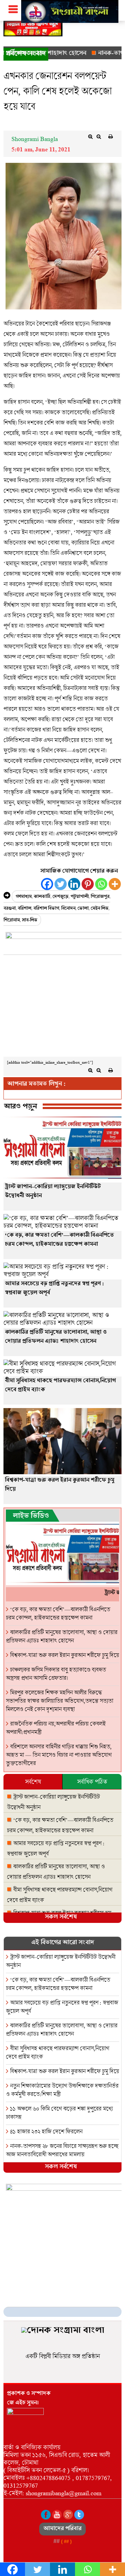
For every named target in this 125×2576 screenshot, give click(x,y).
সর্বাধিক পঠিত (92, 1782)
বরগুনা (10, 909)
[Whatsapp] (101, 884)
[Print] (110, 137)
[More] (115, 884)
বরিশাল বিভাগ (46, 909)
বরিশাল (24, 909)
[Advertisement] (62, 1008)
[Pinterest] (88, 884)
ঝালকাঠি (42, 897)
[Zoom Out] (99, 137)
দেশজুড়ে (60, 897)
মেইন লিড (99, 909)
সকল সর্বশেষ (61, 1918)
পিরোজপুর (100, 897)
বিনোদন (68, 909)
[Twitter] (61, 884)
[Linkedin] (74, 884)
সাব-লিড (30, 921)
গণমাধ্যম (24, 897)
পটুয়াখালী (80, 897)
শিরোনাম (12, 921)
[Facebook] (47, 884)
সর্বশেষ (33, 1782)
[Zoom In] (90, 137)
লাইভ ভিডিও (31, 1517)
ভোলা (83, 909)
